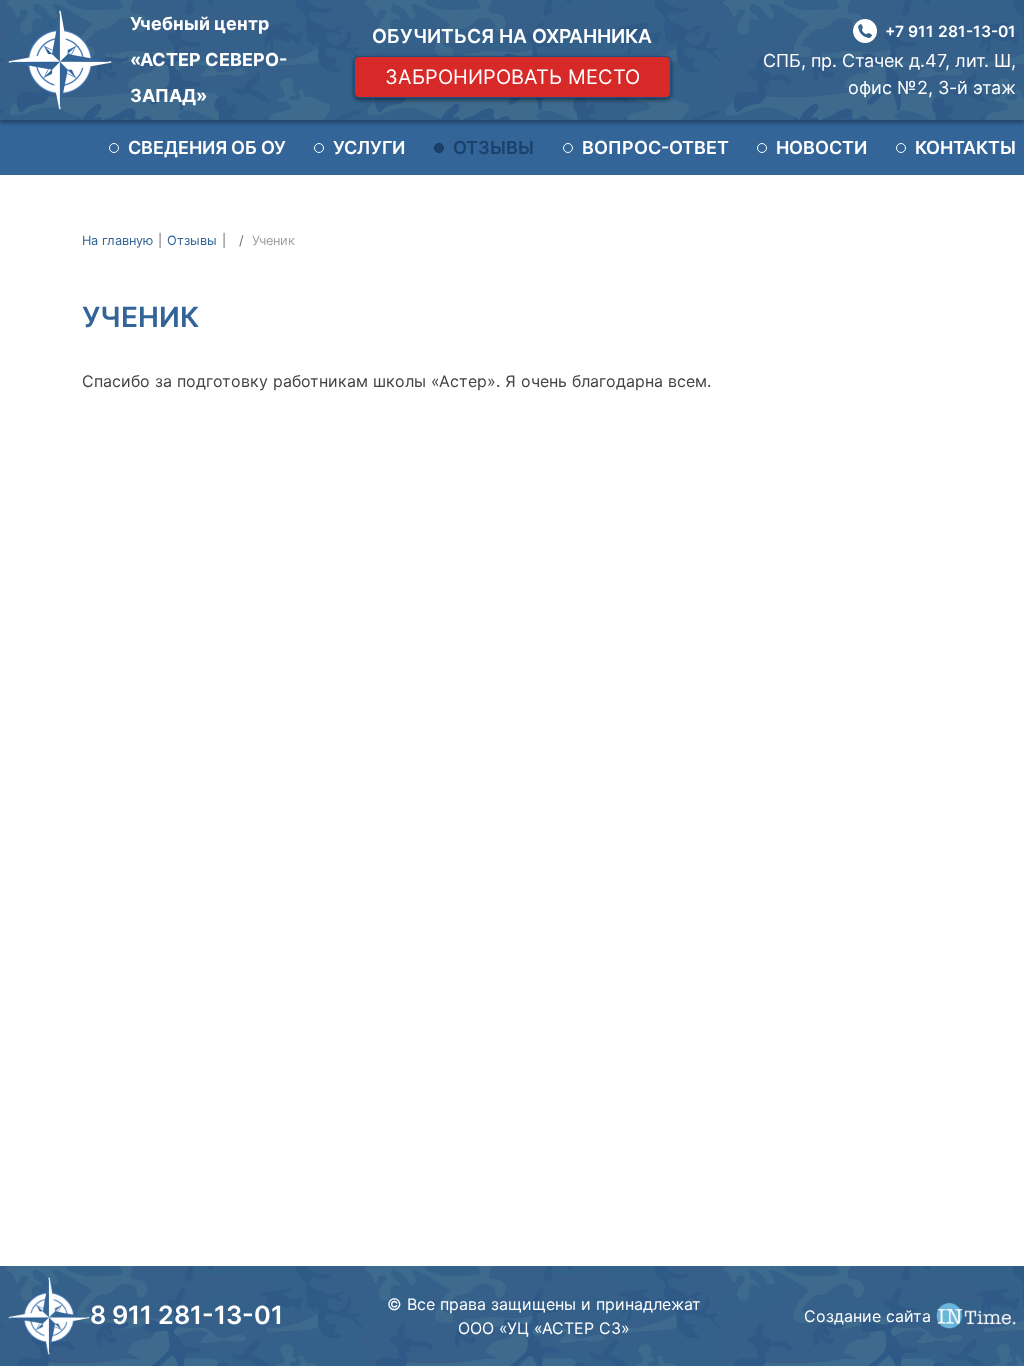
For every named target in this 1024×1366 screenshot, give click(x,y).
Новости (821, 147)
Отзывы (493, 147)
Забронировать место (512, 77)
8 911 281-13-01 (186, 1315)
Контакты (965, 147)
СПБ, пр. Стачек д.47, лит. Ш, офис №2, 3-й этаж (889, 74)
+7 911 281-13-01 (950, 31)
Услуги (369, 147)
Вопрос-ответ (655, 147)
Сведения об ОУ (207, 147)
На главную (117, 240)
